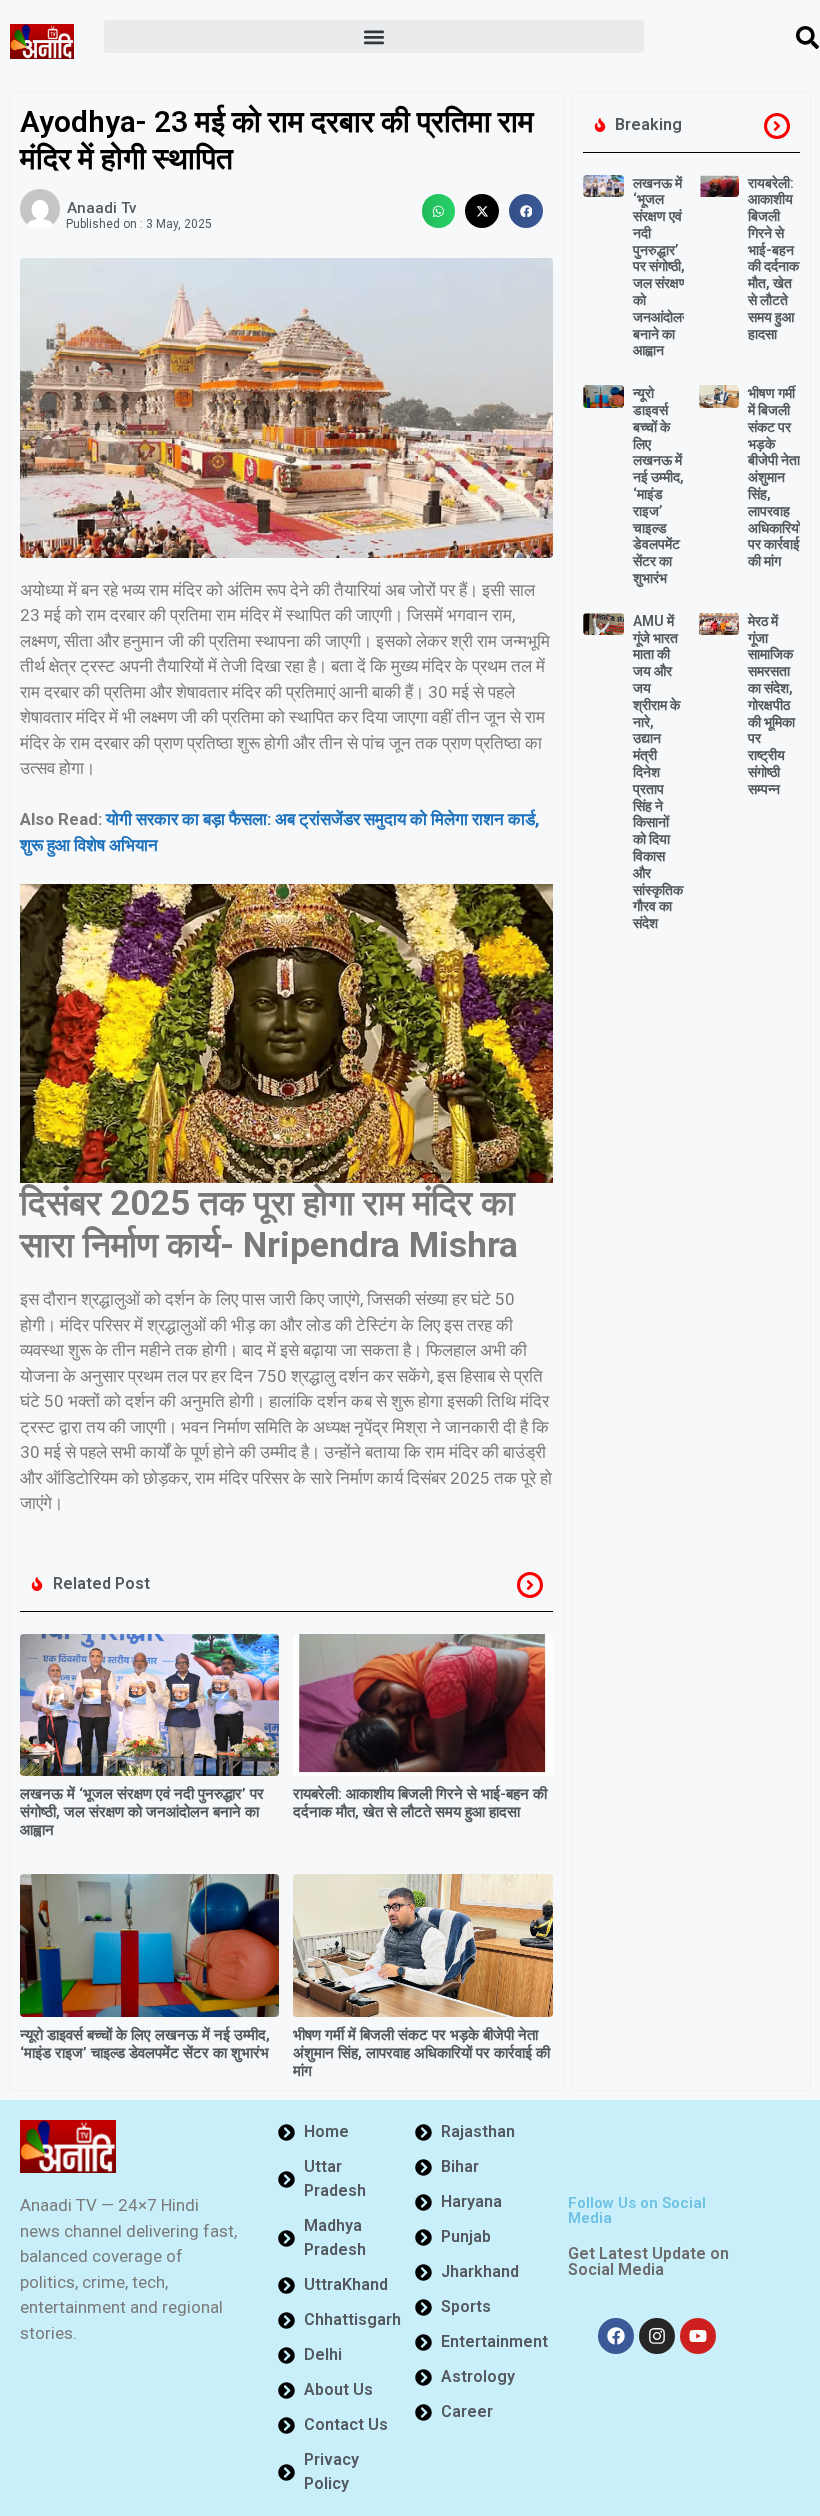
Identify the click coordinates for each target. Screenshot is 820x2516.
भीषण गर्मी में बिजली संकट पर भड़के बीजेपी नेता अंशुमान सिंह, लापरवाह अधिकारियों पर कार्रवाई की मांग (421, 2053)
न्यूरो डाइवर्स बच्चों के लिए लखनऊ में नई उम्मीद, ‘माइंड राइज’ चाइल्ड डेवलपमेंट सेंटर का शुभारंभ (145, 2044)
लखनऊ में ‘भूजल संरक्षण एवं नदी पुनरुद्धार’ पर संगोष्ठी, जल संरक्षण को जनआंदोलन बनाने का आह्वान (142, 1812)
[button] (374, 36)
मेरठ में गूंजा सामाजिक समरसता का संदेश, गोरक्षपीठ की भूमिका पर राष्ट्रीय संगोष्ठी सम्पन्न (771, 705)
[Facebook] (616, 2336)
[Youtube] (698, 2336)
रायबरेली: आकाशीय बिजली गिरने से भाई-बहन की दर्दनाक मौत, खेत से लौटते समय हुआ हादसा (420, 1803)
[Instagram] (657, 2336)
